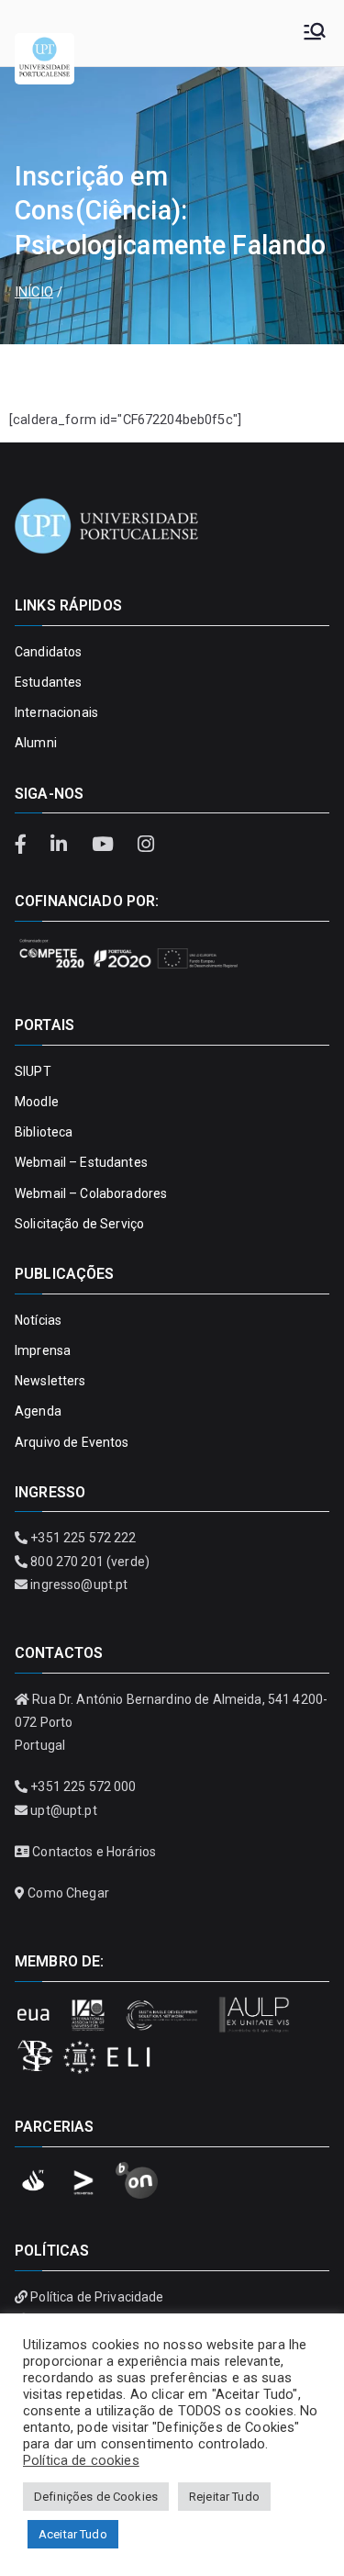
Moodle (37, 1102)
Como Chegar (68, 1893)
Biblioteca (44, 1132)
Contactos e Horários (94, 1852)
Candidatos (48, 652)
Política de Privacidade (97, 2297)
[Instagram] (145, 845)
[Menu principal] (315, 33)
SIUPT (33, 1071)
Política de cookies (81, 2460)
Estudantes (48, 682)
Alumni (36, 743)
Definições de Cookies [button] (96, 2497)
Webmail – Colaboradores (91, 1193)
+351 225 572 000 (83, 1786)
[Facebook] (28, 845)
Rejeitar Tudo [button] (224, 2497)
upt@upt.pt (63, 1810)
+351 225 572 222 (83, 1538)
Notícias (38, 1320)
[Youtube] (105, 845)
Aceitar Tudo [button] (73, 2534)
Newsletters (50, 1381)
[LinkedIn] (61, 845)
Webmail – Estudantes (81, 1162)
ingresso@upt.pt (79, 1585)
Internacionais (56, 712)
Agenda (38, 1411)
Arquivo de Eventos (72, 1442)
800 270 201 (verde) (90, 1562)
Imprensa (43, 1350)
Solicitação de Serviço (79, 1224)
